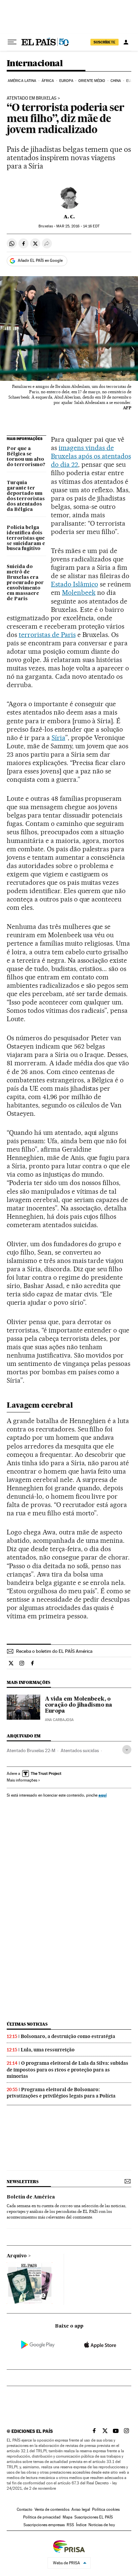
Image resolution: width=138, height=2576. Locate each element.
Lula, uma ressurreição (48, 2050)
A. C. (69, 217)
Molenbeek (79, 593)
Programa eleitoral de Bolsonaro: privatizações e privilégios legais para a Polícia (61, 2093)
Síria (58, 738)
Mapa (67, 2517)
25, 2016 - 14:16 (78, 226)
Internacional (35, 64)
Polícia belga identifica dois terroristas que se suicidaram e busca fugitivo (26, 538)
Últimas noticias (27, 2024)
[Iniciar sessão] (126, 42)
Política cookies (106, 2509)
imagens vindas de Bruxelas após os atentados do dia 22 (91, 456)
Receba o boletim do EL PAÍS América (54, 1651)
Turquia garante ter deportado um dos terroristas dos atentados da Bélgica (26, 496)
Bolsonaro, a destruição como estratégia (68, 2036)
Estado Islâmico (75, 584)
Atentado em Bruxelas (32, 98)
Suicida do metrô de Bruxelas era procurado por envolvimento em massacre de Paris (25, 583)
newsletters (22, 2182)
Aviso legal (81, 2509)
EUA (130, 81)
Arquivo (17, 2256)
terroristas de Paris (47, 635)
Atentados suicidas (80, 1750)
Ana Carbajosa (59, 1720)
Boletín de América (31, 2197)
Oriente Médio (92, 81)
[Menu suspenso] (12, 42)
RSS (70, 2525)
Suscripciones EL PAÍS (94, 2517)
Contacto (25, 2509)
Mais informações (22, 1780)
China (116, 81)
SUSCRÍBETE (105, 42)
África (48, 81)
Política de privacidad (42, 2517)
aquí (102, 1795)
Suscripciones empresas (44, 2525)
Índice (81, 2525)
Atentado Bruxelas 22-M (31, 1750)
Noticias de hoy (102, 2525)
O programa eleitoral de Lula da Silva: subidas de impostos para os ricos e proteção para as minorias (67, 2069)
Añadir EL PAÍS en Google (40, 260)
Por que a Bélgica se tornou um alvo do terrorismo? (26, 457)
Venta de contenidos (52, 2509)
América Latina (22, 81)
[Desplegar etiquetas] (127, 1750)
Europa (66, 81)
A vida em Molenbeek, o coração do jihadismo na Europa (79, 1705)
